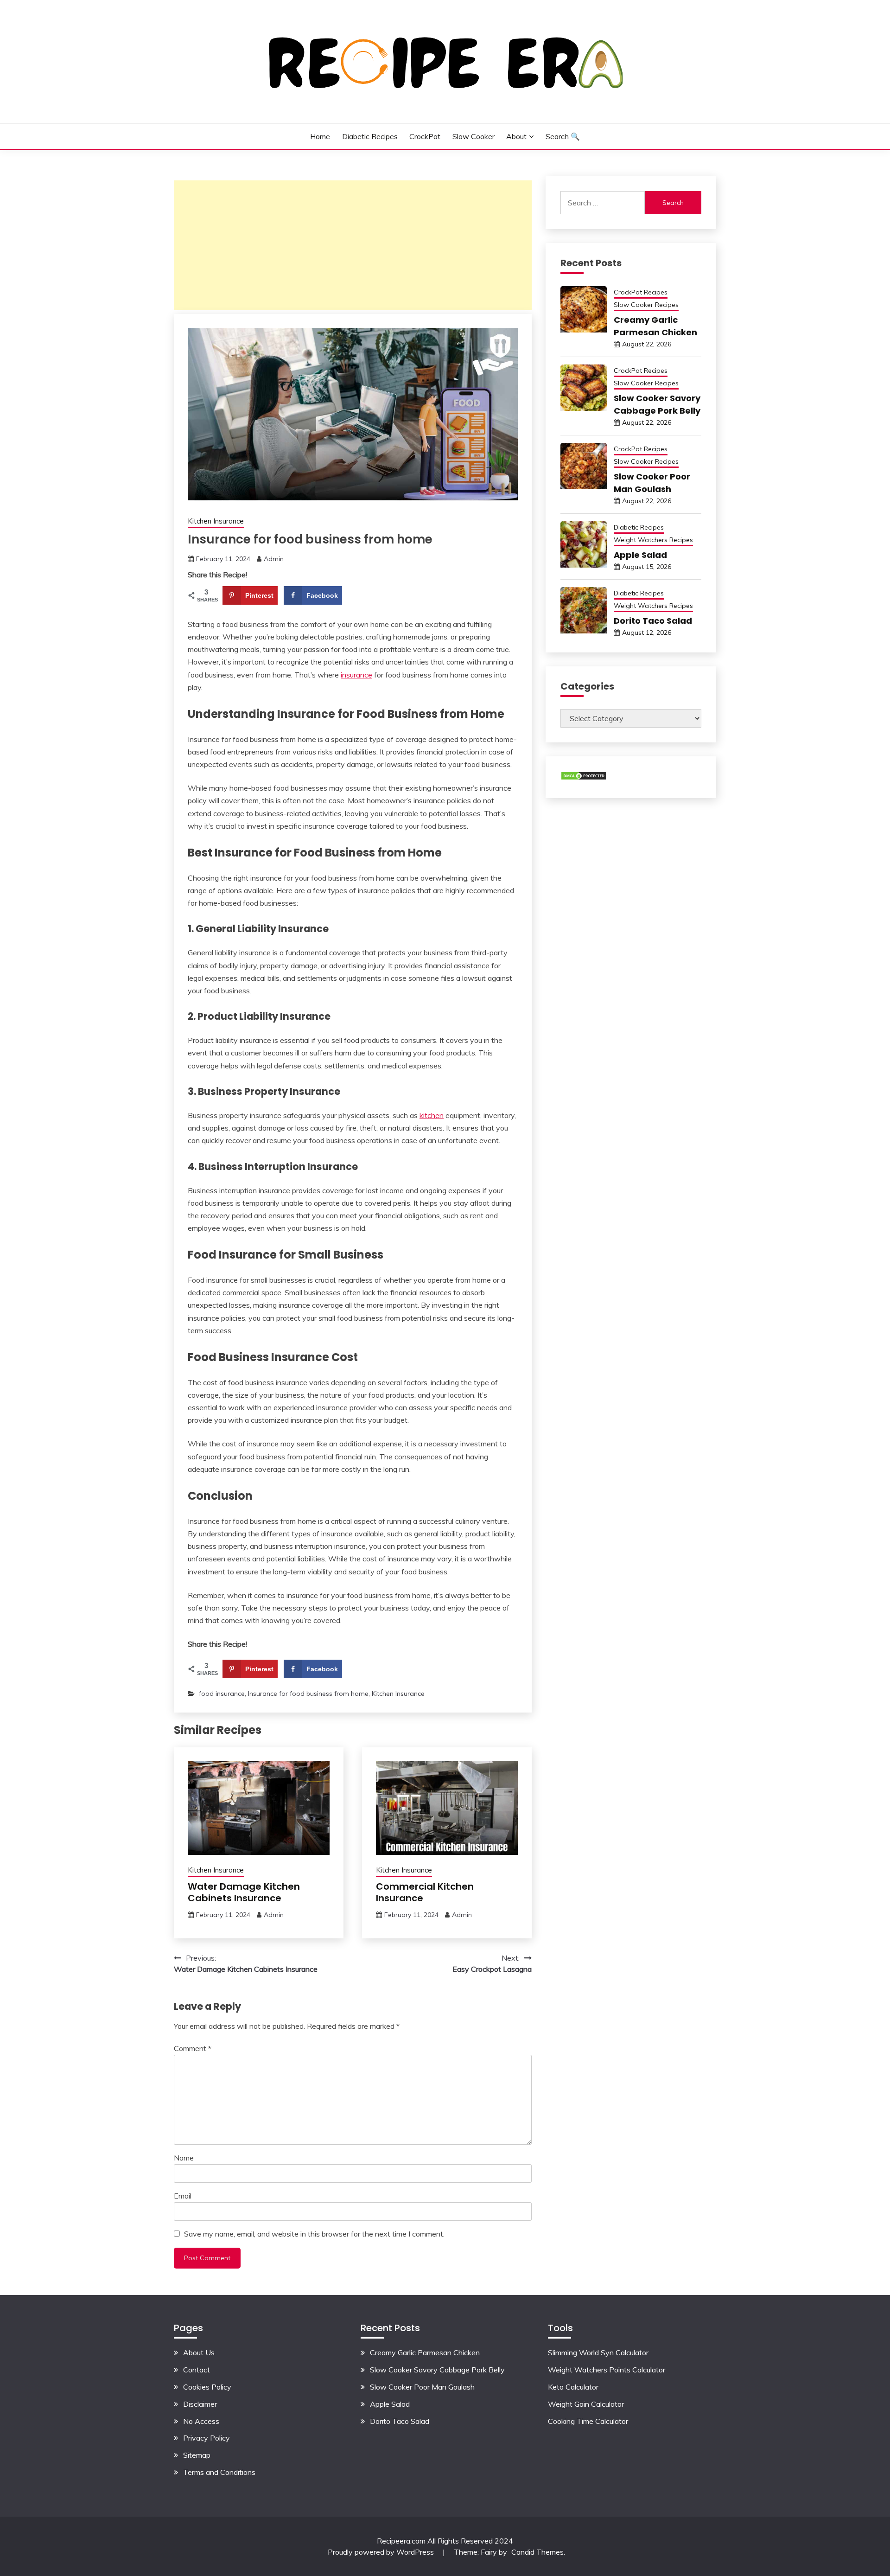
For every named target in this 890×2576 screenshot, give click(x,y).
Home (320, 136)
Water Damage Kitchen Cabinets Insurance (244, 1892)
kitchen (432, 1115)
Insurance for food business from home (308, 1694)
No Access (201, 2421)
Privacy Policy (207, 2438)
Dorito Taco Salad (653, 621)
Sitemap (197, 2455)
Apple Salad (640, 555)
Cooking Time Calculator (588, 2421)
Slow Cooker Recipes (646, 305)
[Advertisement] (353, 245)
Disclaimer (200, 2404)
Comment (193, 2048)
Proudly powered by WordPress (382, 2552)
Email (183, 2196)
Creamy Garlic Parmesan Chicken (425, 2352)
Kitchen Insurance (216, 521)
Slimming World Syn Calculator (598, 2352)
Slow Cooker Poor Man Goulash (422, 2387)
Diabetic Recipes (370, 136)
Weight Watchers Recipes (653, 540)
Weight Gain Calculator (586, 2404)
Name (184, 2158)
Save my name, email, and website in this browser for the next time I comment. (314, 2234)
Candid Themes (537, 2552)
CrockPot (425, 136)
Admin (274, 559)
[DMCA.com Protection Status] (584, 778)
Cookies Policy (207, 2387)
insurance (356, 675)
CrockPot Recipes (641, 292)
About (516, 136)
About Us (199, 2352)
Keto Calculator (573, 2387)
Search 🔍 (563, 136)
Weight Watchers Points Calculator (607, 2370)
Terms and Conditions (219, 2472)
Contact (197, 2370)
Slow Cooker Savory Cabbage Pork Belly (437, 2370)
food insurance (222, 1694)
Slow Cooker (474, 136)
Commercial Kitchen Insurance (425, 1892)
